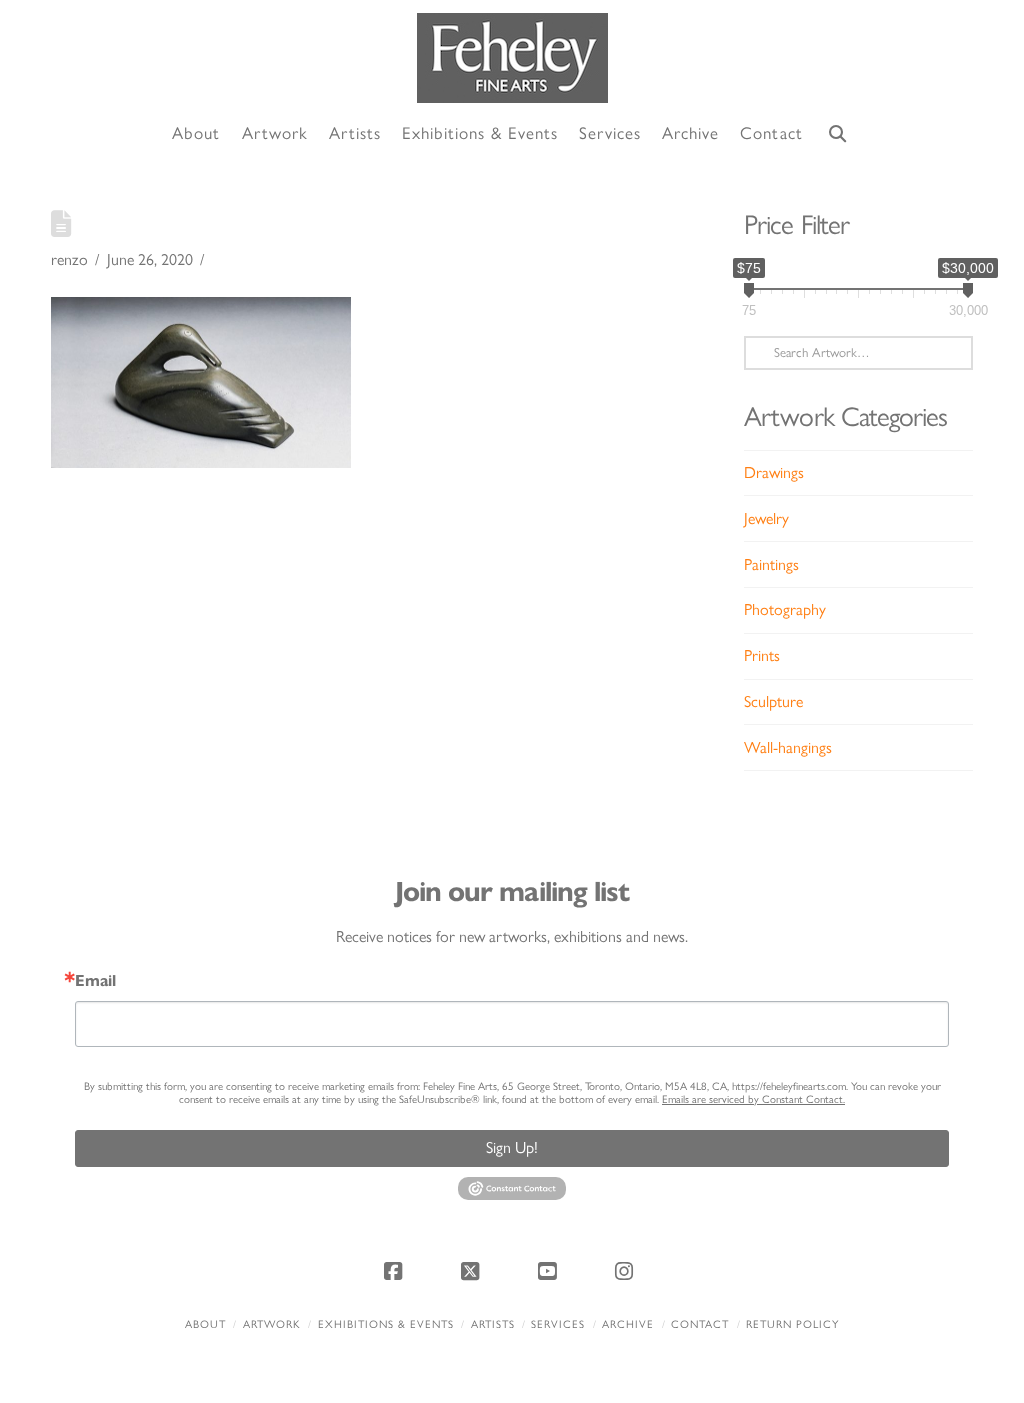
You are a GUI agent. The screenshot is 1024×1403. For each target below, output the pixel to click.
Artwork (272, 1324)
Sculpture (773, 701)
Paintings (771, 564)
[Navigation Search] (838, 134)
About (205, 1324)
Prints (762, 655)
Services (558, 1324)
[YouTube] (551, 1271)
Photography (785, 609)
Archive (628, 1324)
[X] (473, 1271)
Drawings (774, 472)
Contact (700, 1324)
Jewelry (766, 518)
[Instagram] (628, 1271)
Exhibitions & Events (386, 1324)
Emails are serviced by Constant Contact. (753, 1099)
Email (95, 981)
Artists (493, 1324)
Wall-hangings (788, 747)
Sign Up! (512, 1147)
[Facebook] (396, 1271)
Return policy (792, 1324)
